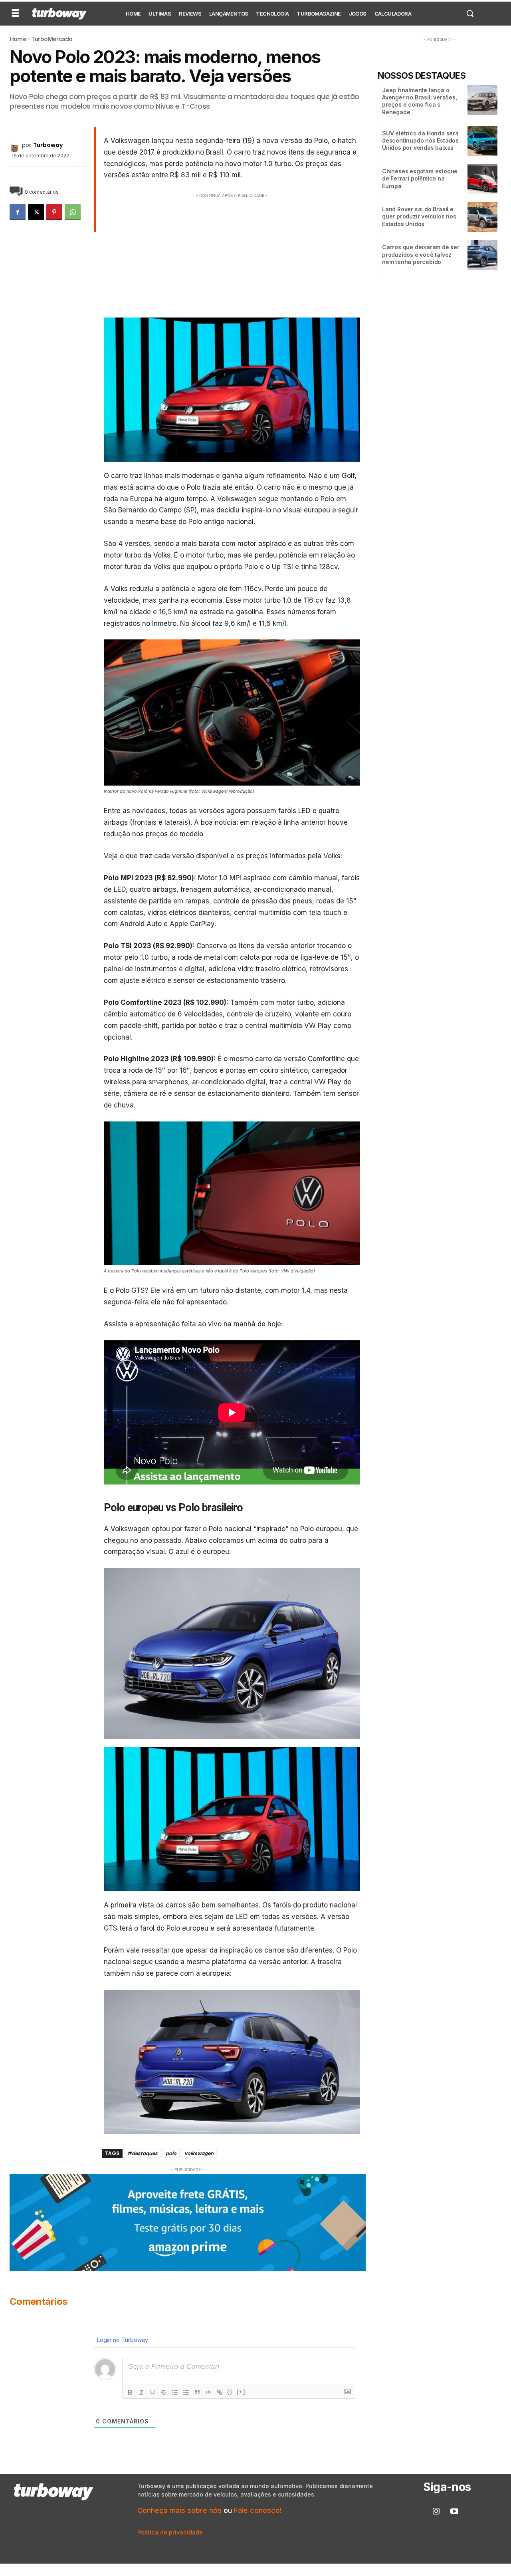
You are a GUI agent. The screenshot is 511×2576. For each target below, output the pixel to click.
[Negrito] (130, 2392)
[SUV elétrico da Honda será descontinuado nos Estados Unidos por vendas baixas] (482, 141)
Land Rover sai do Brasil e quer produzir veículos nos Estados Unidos (419, 216)
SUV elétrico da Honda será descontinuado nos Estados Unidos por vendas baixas (420, 140)
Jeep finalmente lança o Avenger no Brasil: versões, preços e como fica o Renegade (420, 101)
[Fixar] (164, 2392)
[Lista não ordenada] (186, 2392)
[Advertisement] (232, 256)
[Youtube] (454, 2512)
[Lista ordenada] (175, 2392)
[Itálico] (141, 2392)
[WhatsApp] (73, 212)
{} (230, 2392)
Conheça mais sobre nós (179, 2510)
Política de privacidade (170, 2532)
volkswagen (199, 2153)
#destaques (143, 2153)
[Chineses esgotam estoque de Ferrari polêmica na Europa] (482, 179)
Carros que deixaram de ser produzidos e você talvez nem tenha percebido (421, 254)
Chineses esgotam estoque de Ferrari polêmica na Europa (420, 178)
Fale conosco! (258, 2510)
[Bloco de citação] (197, 2392)
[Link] (220, 2392)
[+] (241, 2392)
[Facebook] (18, 212)
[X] (36, 212)
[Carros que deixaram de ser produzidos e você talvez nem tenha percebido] (482, 255)
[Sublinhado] (153, 2392)
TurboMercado (52, 39)
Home (18, 39)
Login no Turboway (122, 2340)
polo (171, 2153)
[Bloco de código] (208, 2392)
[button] (470, 13)
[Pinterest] (54, 212)
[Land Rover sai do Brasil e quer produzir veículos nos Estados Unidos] (482, 217)
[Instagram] (436, 2512)
